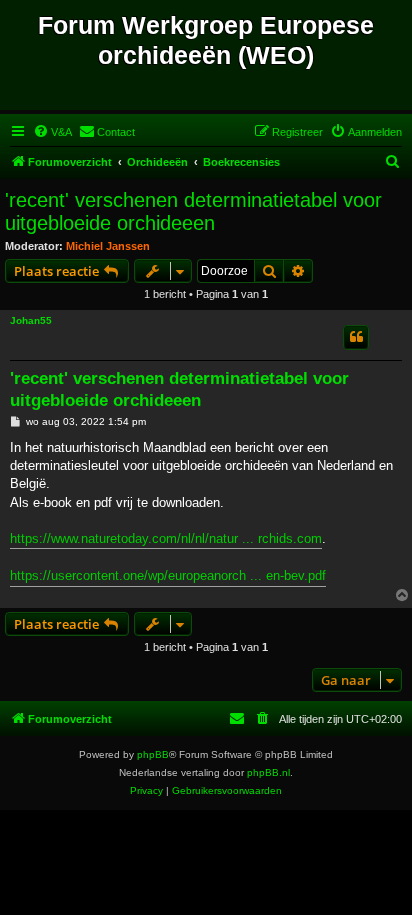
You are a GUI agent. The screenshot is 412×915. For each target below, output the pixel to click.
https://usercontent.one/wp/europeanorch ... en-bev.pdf (168, 575)
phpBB (153, 754)
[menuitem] (52, 132)
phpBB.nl (268, 772)
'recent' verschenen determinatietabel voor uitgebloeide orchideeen (193, 211)
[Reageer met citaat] (356, 337)
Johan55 (31, 320)
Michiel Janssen (108, 246)
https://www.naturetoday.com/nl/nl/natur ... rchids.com (166, 538)
